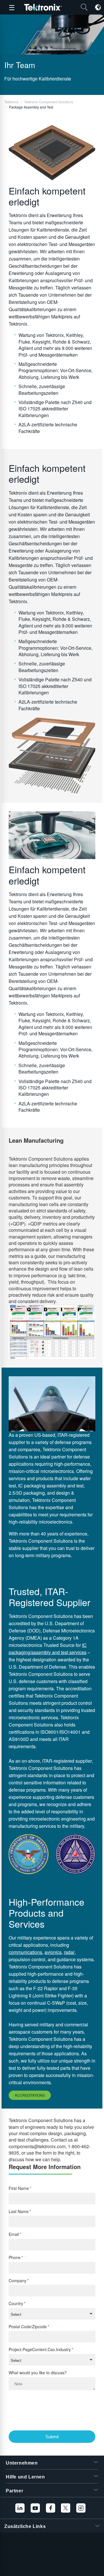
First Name (19, 2188)
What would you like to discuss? (38, 2373)
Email (14, 2234)
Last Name (19, 2211)
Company (17, 2281)
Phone (15, 2257)
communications (25, 1952)
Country (16, 2303)
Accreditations (30, 2095)
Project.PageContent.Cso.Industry (40, 2350)
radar (69, 1952)
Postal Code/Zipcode (28, 2327)
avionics (53, 1952)
